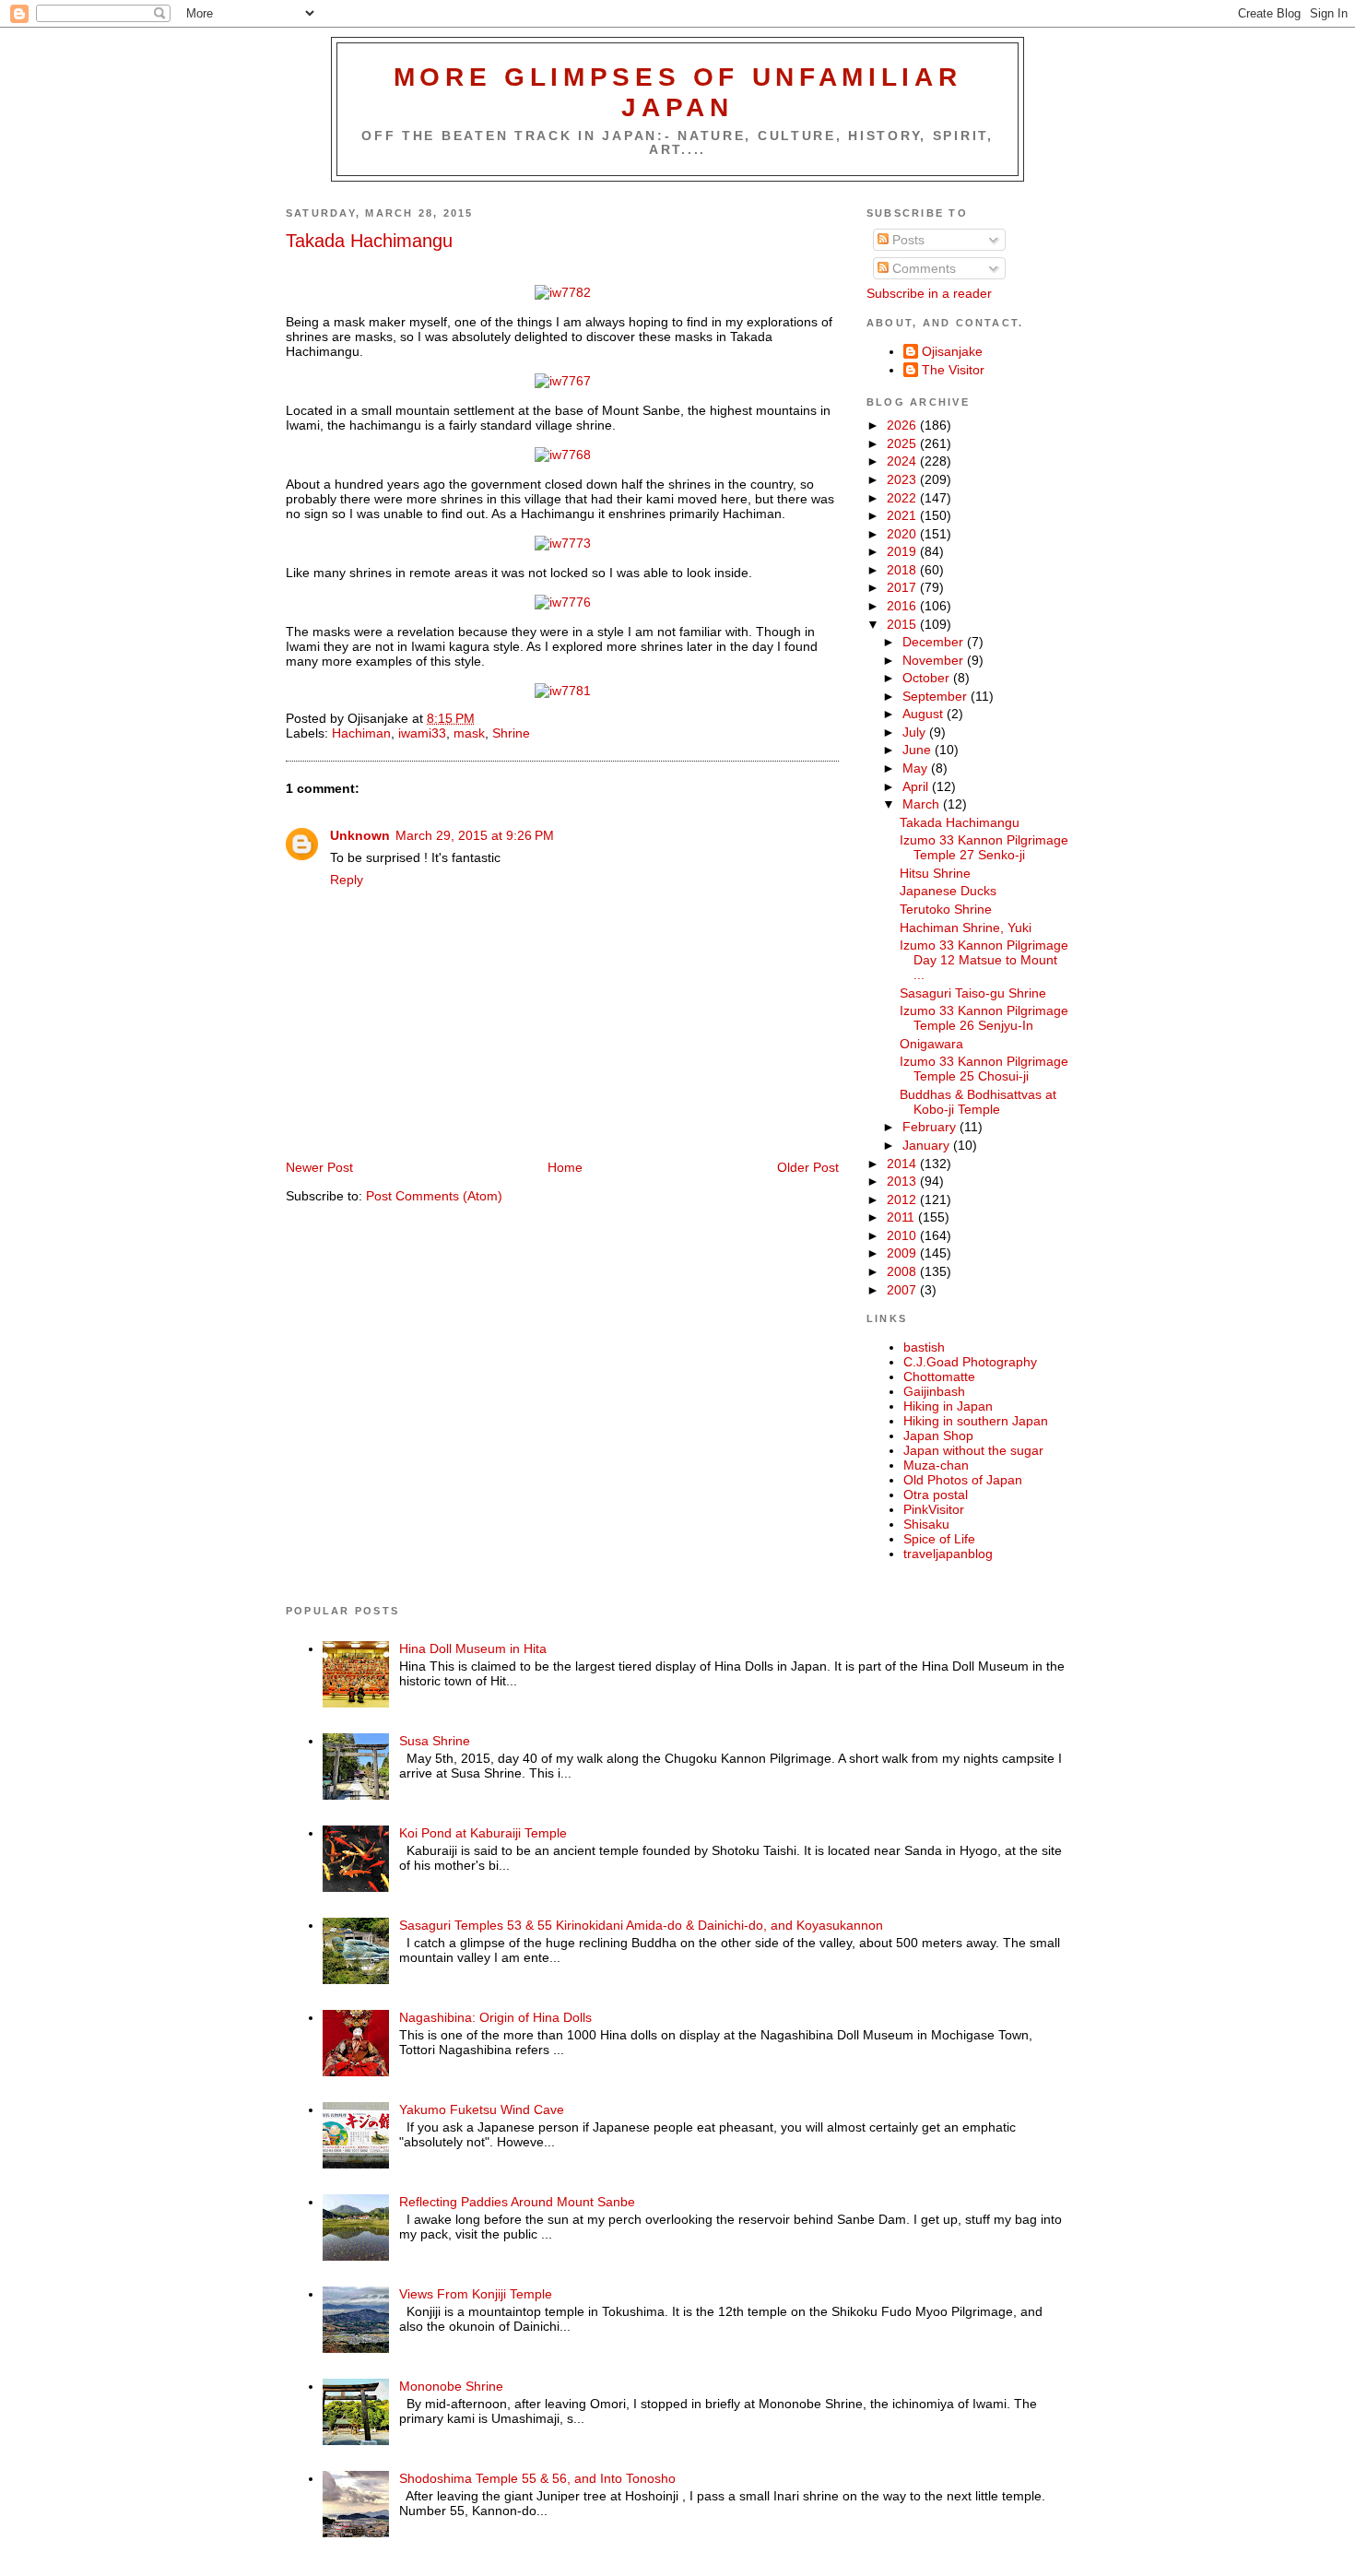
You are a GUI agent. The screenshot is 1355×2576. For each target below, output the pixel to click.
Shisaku (926, 1524)
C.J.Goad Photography (970, 1362)
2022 (903, 498)
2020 (903, 534)
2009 (903, 1253)
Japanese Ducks (948, 891)
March (923, 804)
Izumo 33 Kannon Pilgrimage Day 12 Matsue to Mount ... (984, 960)
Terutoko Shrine (946, 909)
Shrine (511, 733)
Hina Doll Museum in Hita (473, 1648)
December (935, 642)
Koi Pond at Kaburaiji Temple (483, 1833)
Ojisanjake (952, 351)
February (931, 1127)
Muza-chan (936, 1465)
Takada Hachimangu (369, 241)
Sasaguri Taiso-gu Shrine (973, 993)
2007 (903, 1290)
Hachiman (361, 733)
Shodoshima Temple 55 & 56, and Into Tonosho (537, 2478)
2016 (903, 606)
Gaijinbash (934, 1391)
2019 (903, 551)
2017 (903, 587)
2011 (902, 1217)
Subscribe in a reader (929, 293)
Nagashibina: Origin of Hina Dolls (495, 2017)
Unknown (360, 835)
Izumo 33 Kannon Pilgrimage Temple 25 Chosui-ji (984, 1069)
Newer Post (319, 1167)
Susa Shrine (435, 1741)
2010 (903, 1235)
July (916, 732)
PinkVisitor (934, 1509)
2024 (903, 461)
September (937, 696)
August (925, 714)
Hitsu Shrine (935, 873)
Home (565, 1167)
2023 (903, 479)
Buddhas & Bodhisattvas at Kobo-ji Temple (978, 1102)
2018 (903, 570)
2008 (903, 1271)
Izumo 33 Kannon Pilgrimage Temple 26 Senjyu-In (984, 1018)
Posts (907, 240)
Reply (347, 880)
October (928, 678)
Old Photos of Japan (963, 1480)
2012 (903, 1199)
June (919, 750)
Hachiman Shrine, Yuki (966, 928)
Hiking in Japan (948, 1406)
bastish (924, 1347)
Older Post (808, 1167)
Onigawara (931, 1044)
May (917, 768)
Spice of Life (939, 1539)
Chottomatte (939, 1377)
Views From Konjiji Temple (476, 2294)
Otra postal (936, 1495)
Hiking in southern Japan (976, 1421)
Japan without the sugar (973, 1450)
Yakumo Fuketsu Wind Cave (482, 2109)
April (917, 786)
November (935, 660)
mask (469, 733)
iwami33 (422, 733)
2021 (903, 515)
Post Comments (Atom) (434, 1196)
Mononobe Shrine (451, 2386)
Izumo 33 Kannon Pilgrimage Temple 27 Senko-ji (984, 847)
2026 (903, 425)
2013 (903, 1181)
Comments (922, 268)
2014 (903, 1164)
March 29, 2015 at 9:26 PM (475, 835)
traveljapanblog (948, 1554)
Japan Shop (938, 1436)
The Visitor (953, 370)
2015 (903, 624)
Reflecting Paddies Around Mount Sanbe (517, 2202)
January (928, 1145)
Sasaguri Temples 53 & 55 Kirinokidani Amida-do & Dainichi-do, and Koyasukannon (641, 1925)
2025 (903, 443)
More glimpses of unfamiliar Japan (678, 92)
